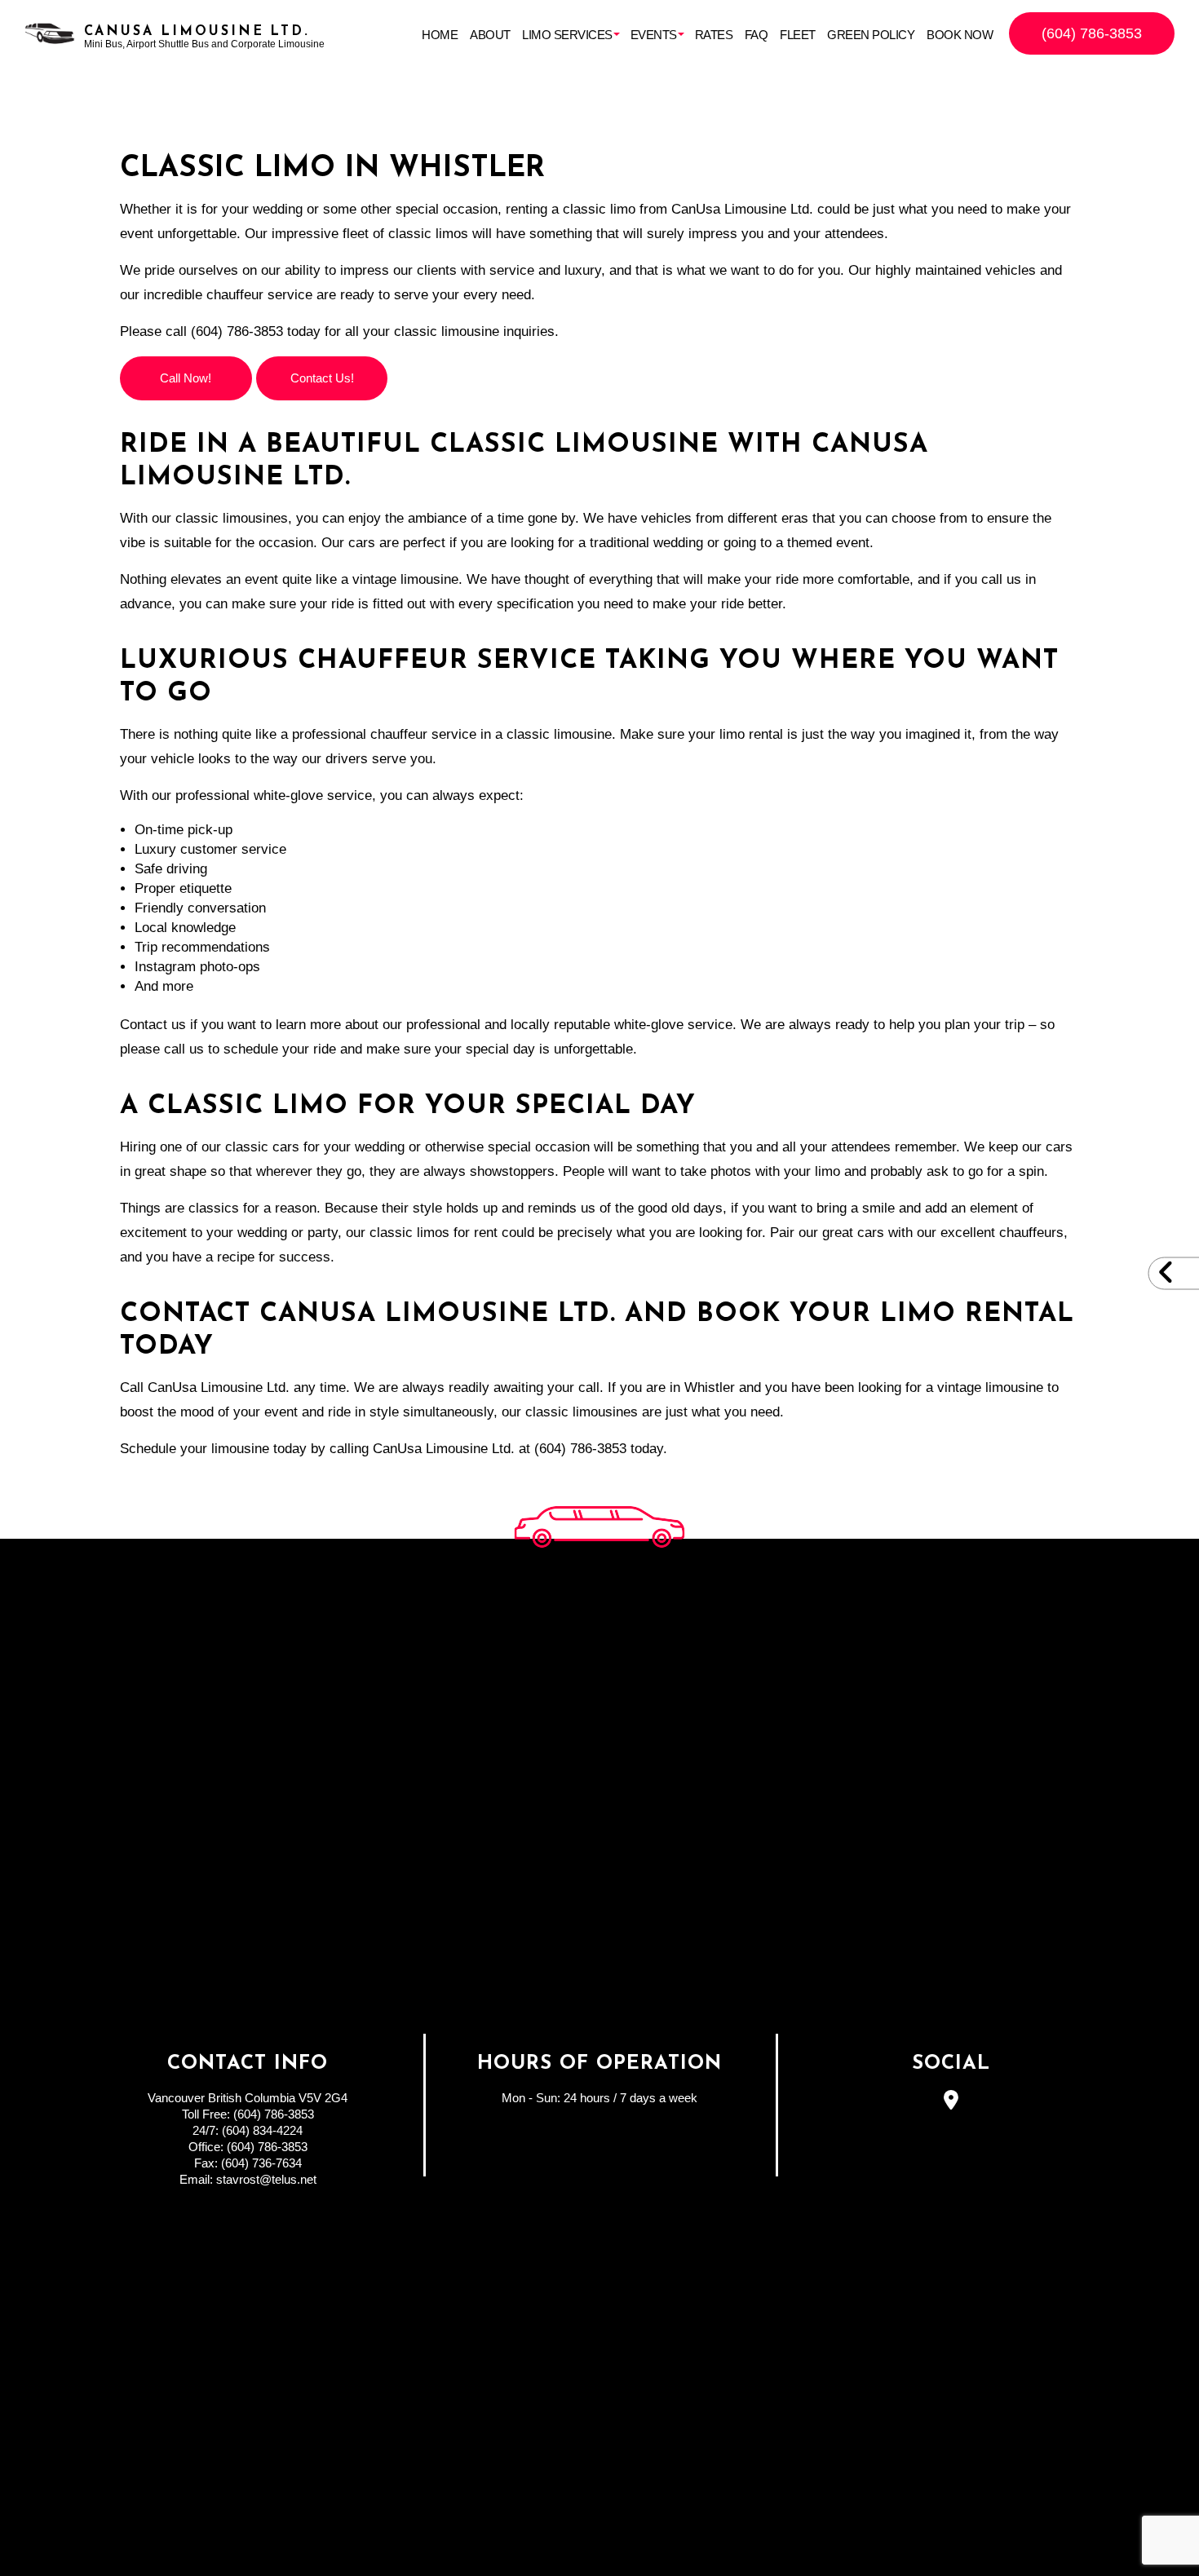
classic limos (428, 234)
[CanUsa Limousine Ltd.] (50, 33)
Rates (714, 35)
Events (654, 35)
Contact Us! (322, 378)
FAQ (757, 35)
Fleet (798, 35)
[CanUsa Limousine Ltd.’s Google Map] (951, 2103)
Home (440, 35)
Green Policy (871, 35)
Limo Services (567, 35)
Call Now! (186, 378)
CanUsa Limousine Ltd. (197, 32)
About (490, 35)
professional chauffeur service (384, 734)
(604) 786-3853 (1092, 33)
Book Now (960, 35)
